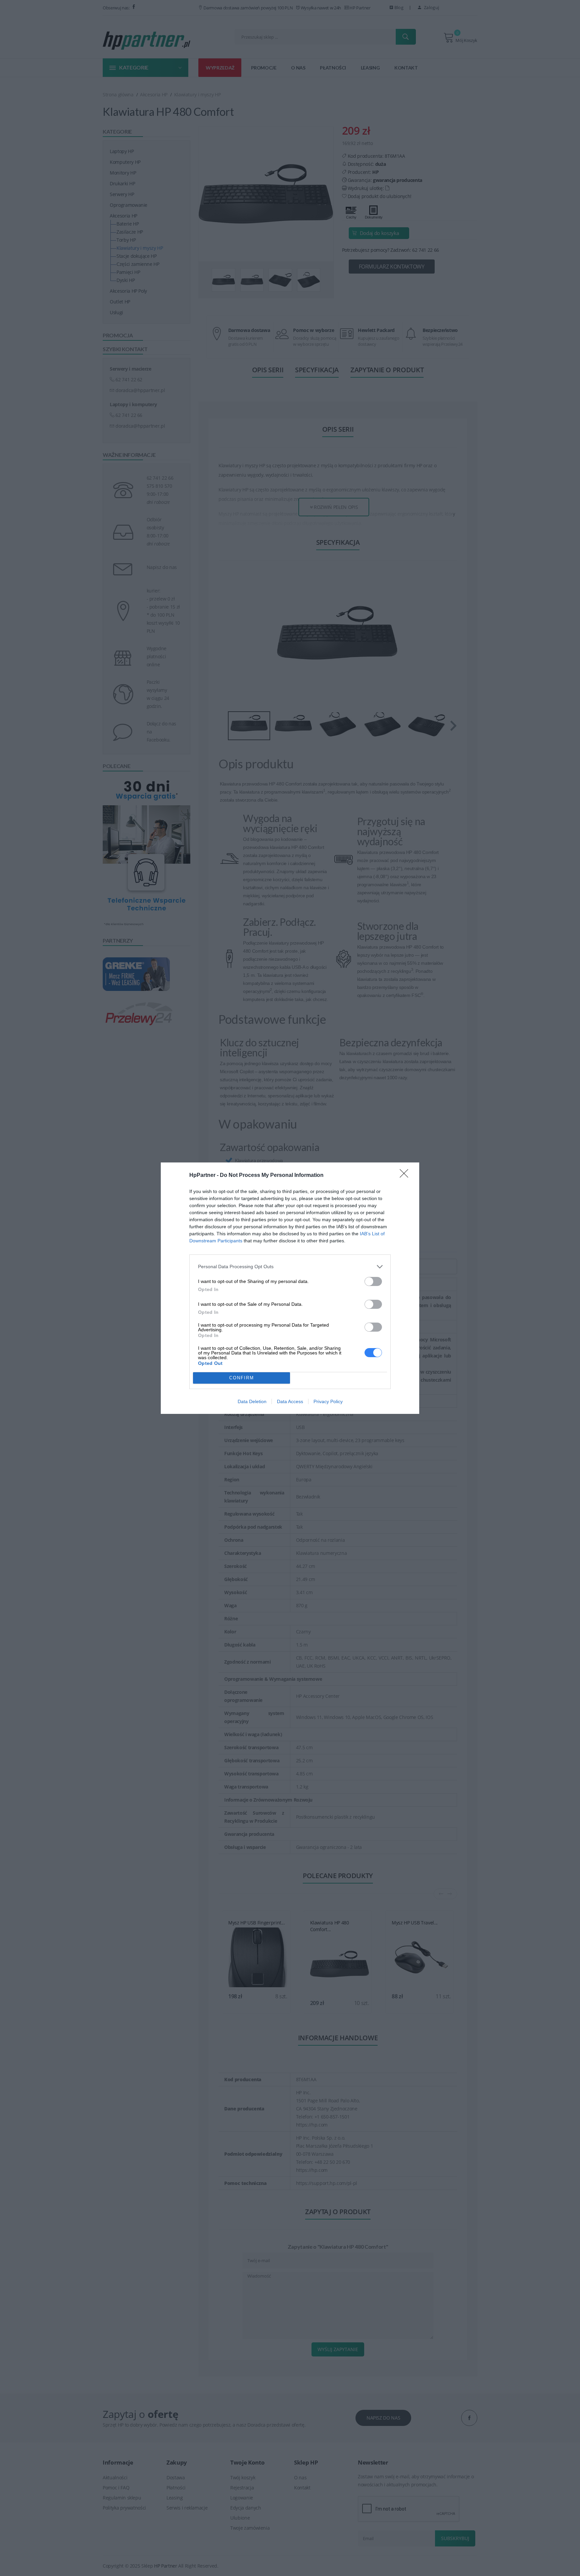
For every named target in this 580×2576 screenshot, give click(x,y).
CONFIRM (242, 1378)
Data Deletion (252, 1401)
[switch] (373, 1281)
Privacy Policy (328, 1401)
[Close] (406, 1176)
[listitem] (290, 1267)
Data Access (290, 1401)
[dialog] (290, 1288)
